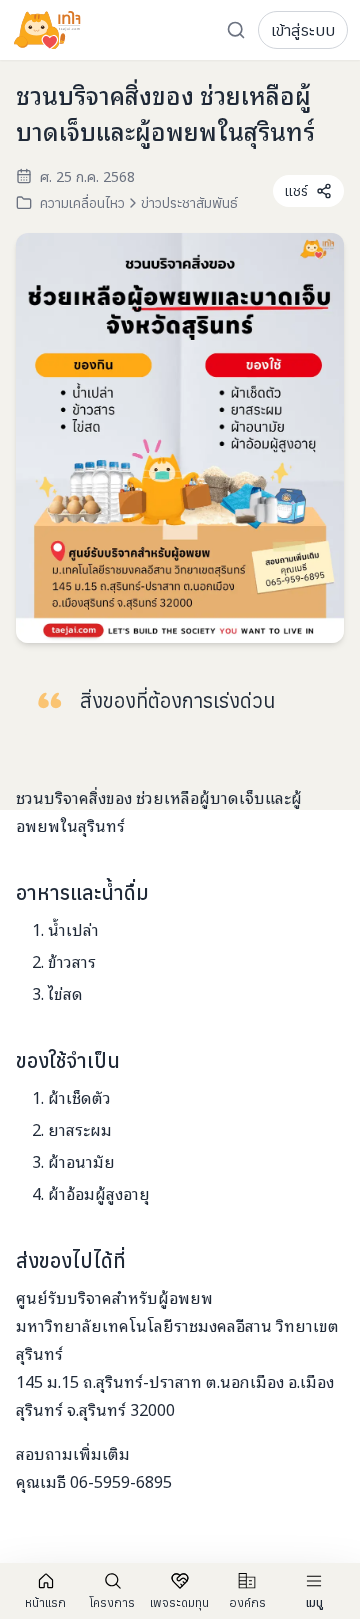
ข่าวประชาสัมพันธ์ (189, 203)
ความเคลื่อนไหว (82, 203)
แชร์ (296, 191)
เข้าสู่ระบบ (303, 30)
